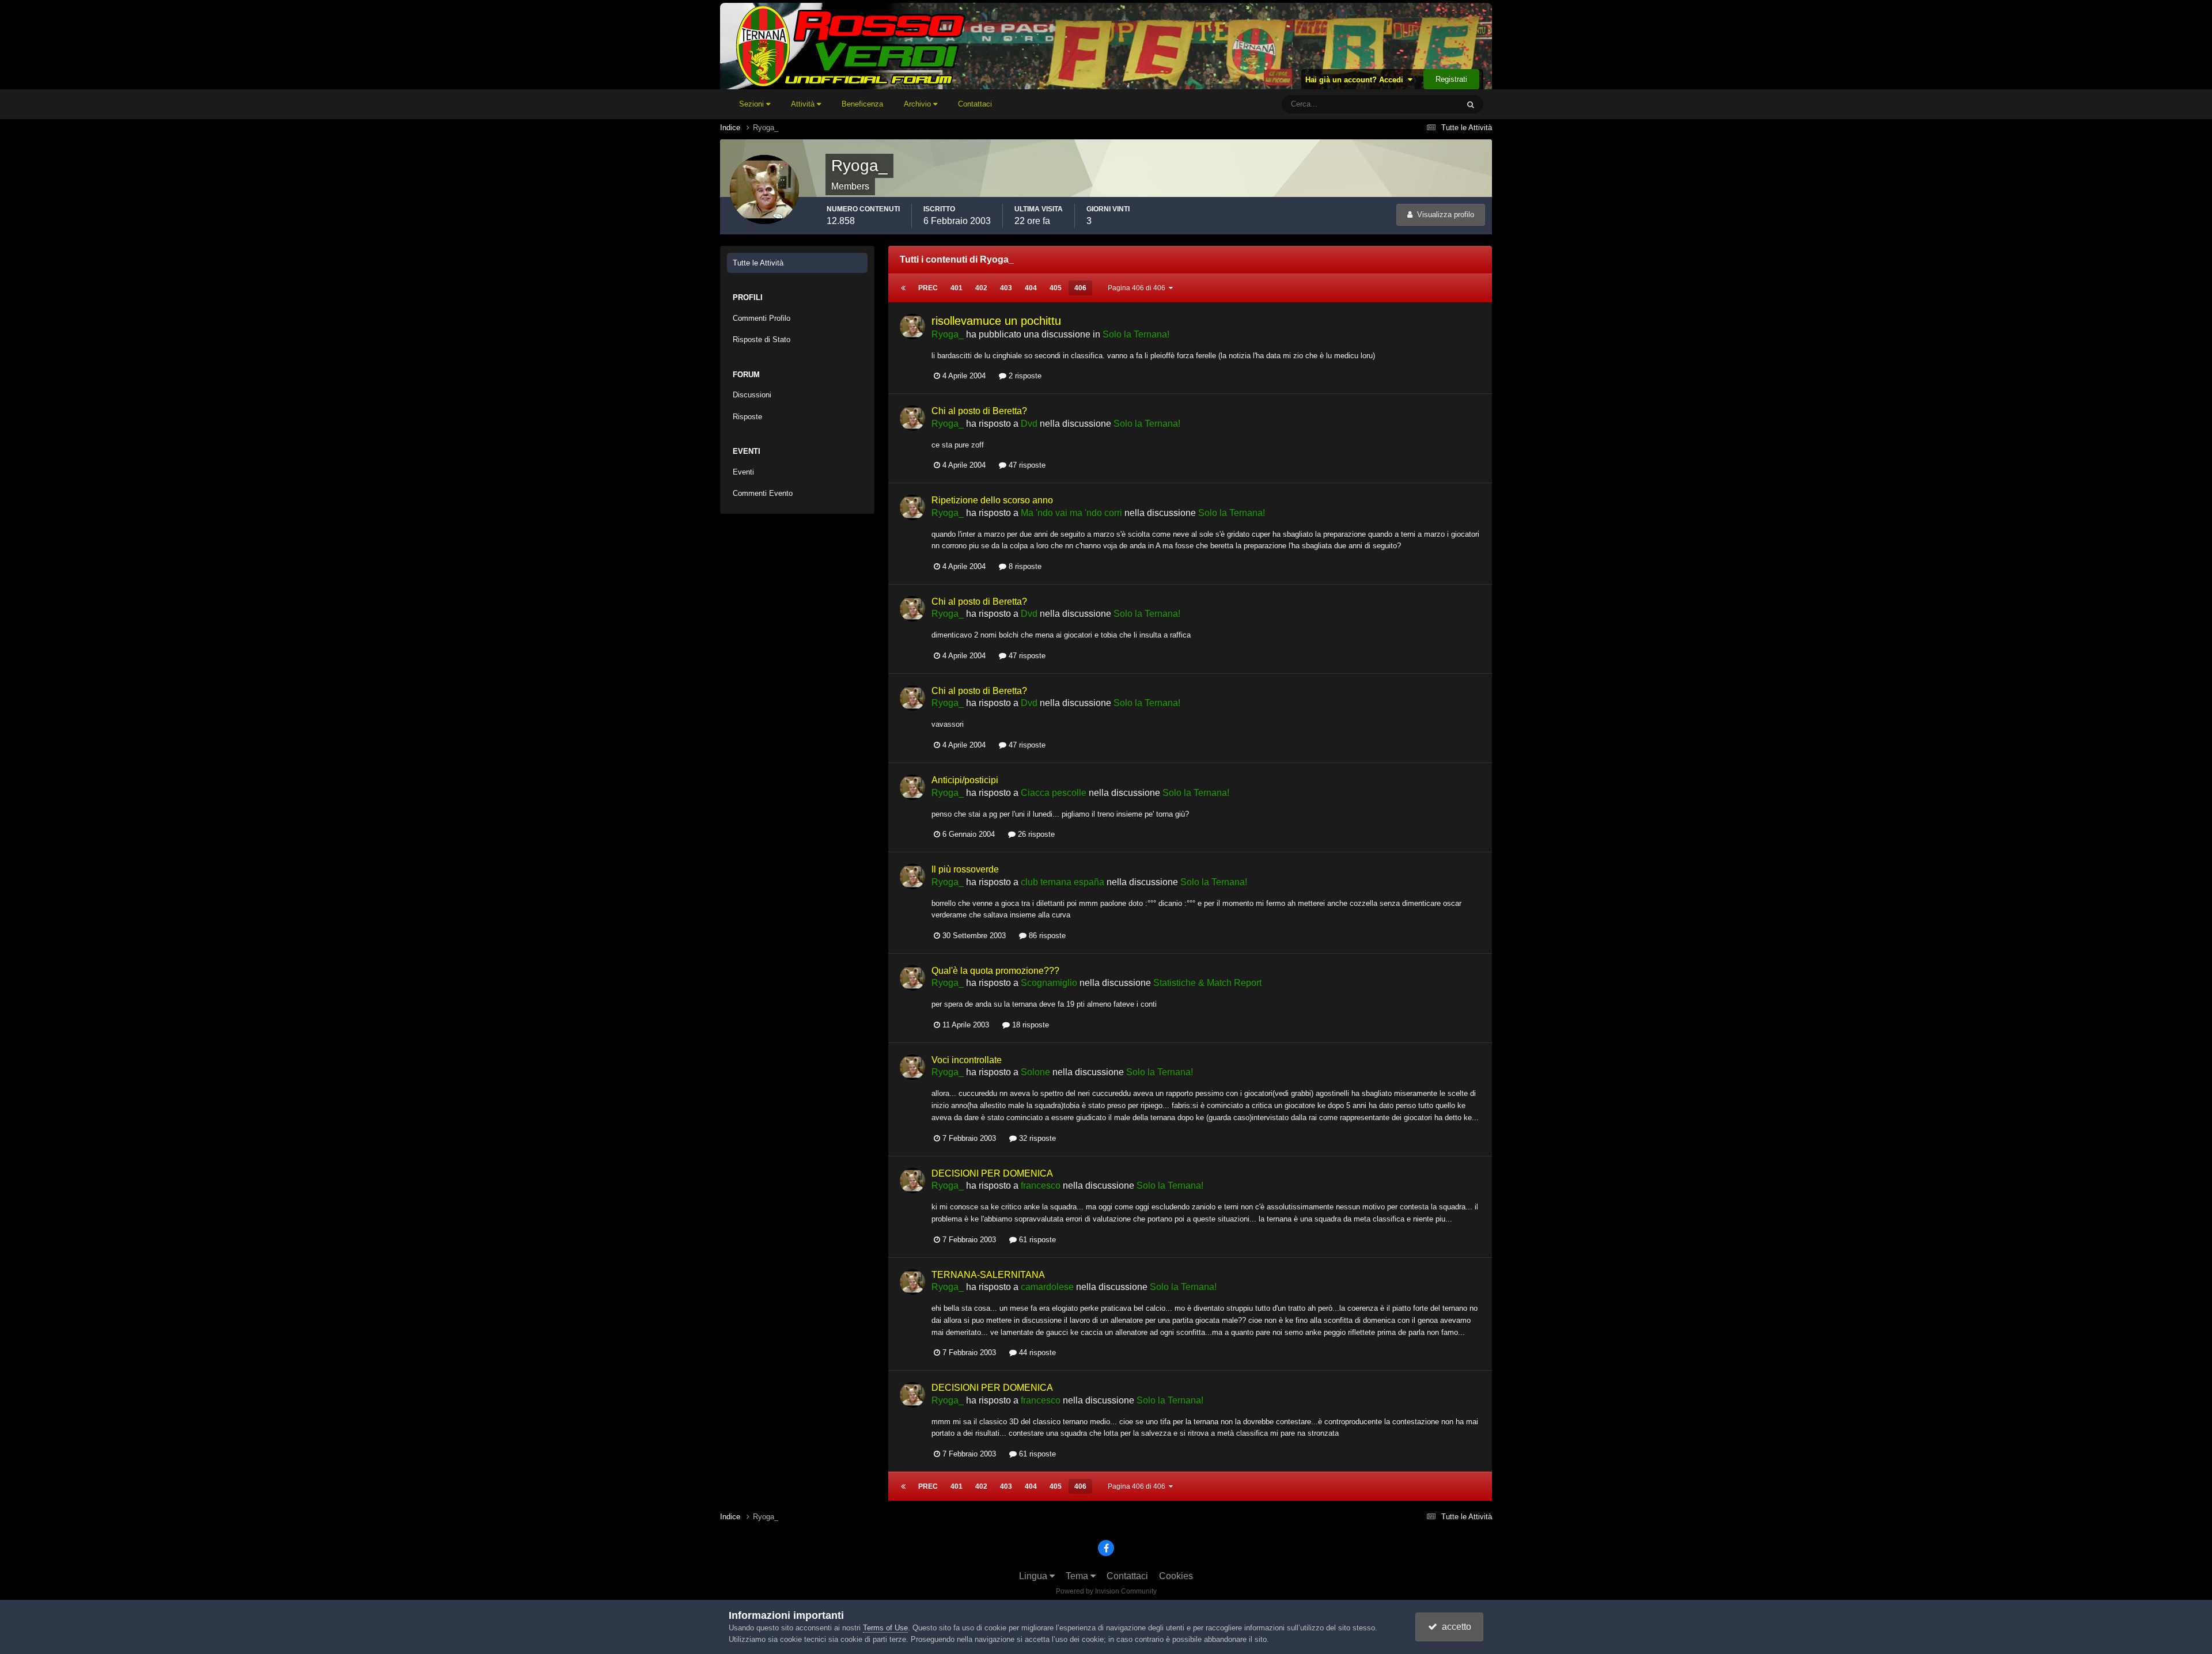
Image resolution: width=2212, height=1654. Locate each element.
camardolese (1047, 1287)
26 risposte (1035, 834)
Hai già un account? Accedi (1357, 80)
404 (1031, 288)
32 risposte (1036, 1138)
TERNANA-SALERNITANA (988, 1275)
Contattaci (975, 104)
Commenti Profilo (762, 318)
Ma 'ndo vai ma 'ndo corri (1071, 513)
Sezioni (753, 104)
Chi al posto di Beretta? (979, 411)
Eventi (743, 472)
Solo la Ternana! (1136, 334)
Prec (928, 288)
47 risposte (1026, 465)
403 (1006, 288)
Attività (804, 104)
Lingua (1034, 1576)
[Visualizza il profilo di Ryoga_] (912, 327)
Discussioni (752, 395)
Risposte (747, 417)
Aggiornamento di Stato (1406, 104)
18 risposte (1029, 1025)
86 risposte (1046, 936)
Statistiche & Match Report (1207, 983)
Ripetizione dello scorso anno (992, 500)
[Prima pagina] (903, 288)
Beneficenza (862, 104)
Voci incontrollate (967, 1060)
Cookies (1176, 1576)
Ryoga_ (948, 334)
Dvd (1029, 424)
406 (1080, 288)
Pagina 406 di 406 (1138, 288)
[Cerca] (1471, 104)
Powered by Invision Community (1106, 1591)
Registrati (1451, 79)
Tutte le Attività (758, 263)
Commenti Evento (763, 493)
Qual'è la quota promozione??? (995, 971)
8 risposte (1024, 566)
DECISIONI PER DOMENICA (992, 1173)
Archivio (918, 104)
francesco (1041, 1186)
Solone (1035, 1072)
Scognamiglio (1049, 983)
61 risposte (1036, 1240)
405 (1056, 288)
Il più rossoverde (965, 869)
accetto (1454, 1627)
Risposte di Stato (762, 339)
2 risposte (1024, 376)
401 (957, 288)
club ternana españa (1063, 882)
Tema (1078, 1576)
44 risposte (1036, 1353)
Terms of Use (885, 1628)
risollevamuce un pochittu (996, 321)
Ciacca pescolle (1054, 793)
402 (981, 288)
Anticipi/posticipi (965, 780)
